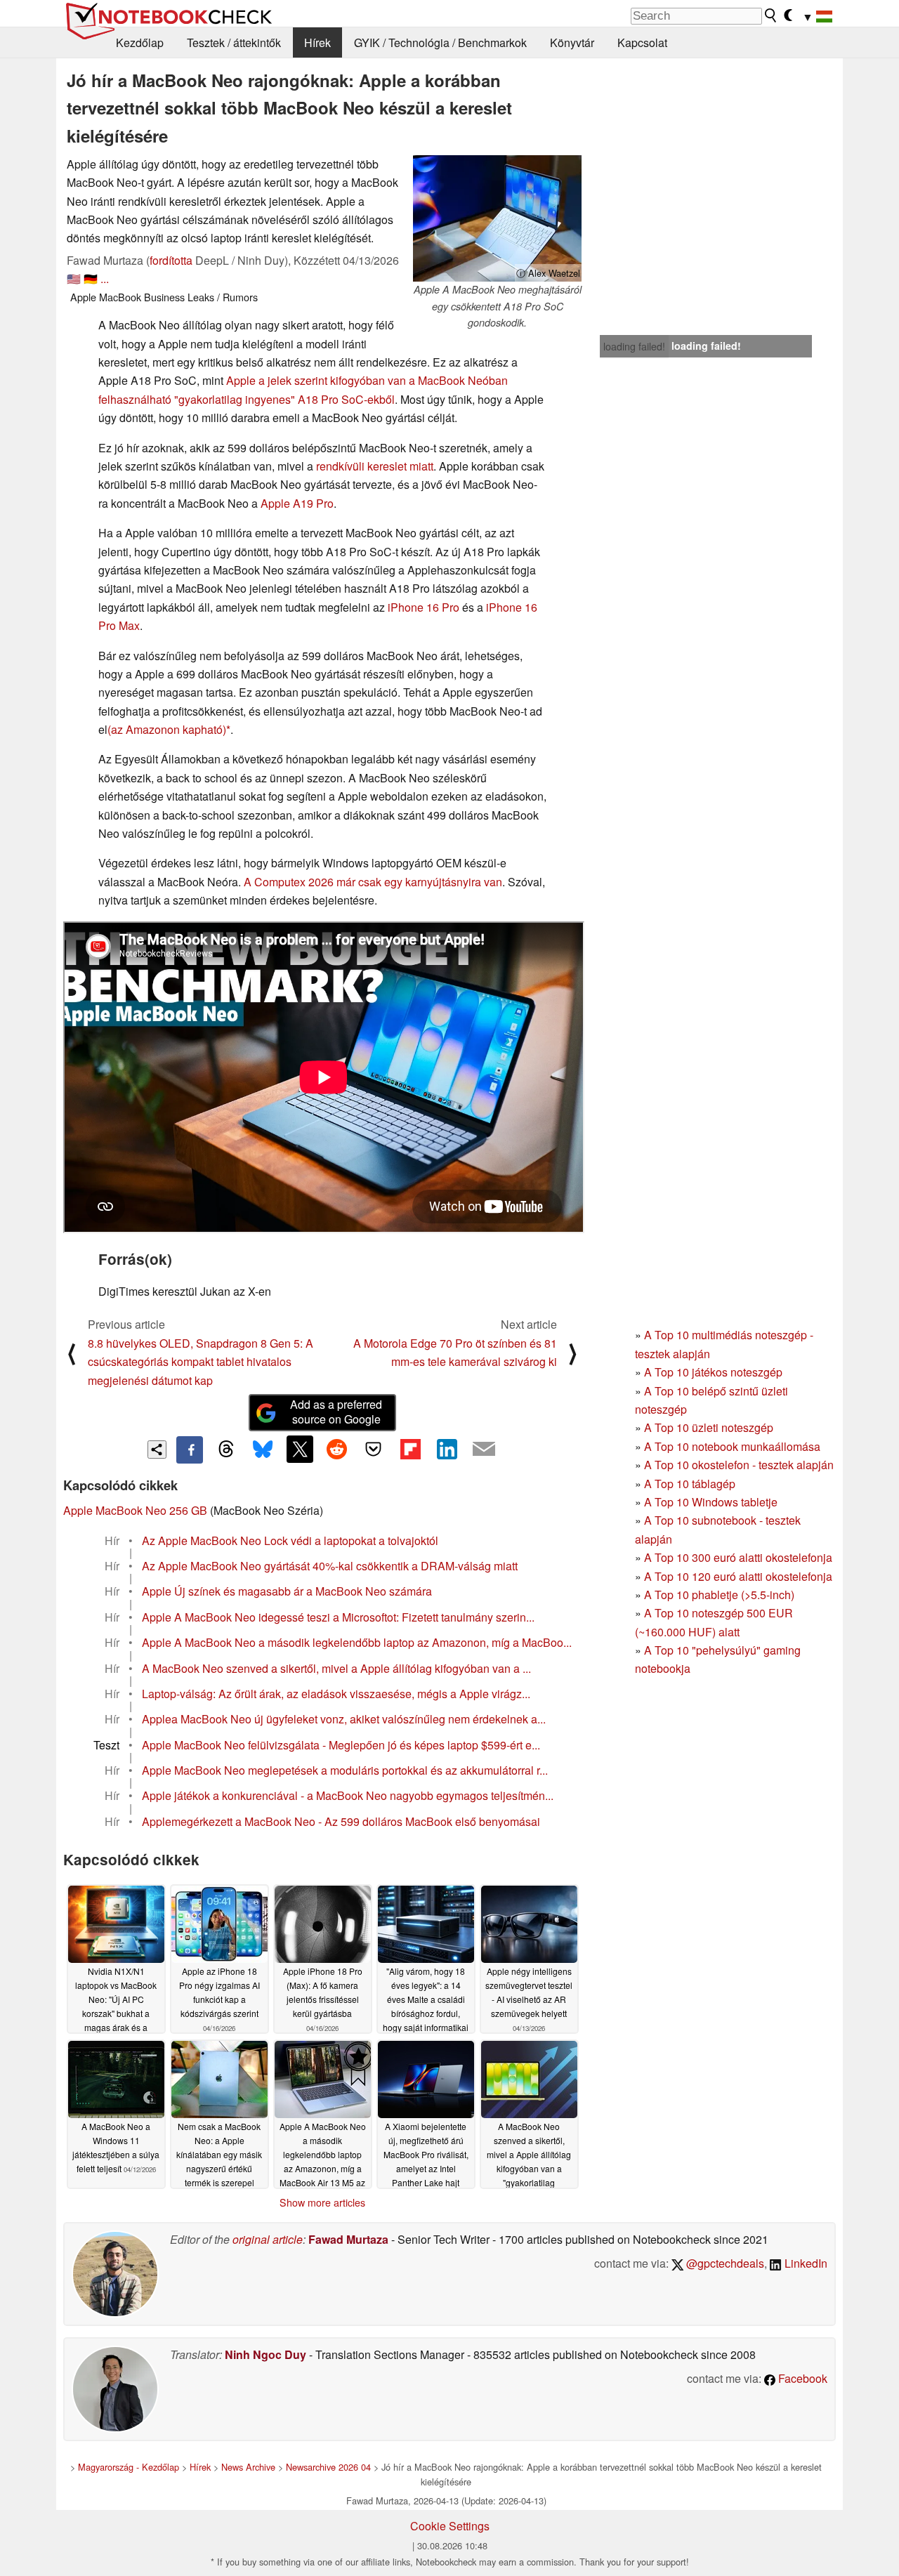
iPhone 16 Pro (424, 607)
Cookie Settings (450, 2526)
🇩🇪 (91, 278)
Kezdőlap (140, 42)
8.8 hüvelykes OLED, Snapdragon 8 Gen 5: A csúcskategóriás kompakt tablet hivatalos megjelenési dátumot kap (201, 1362)
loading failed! (634, 346)
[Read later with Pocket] (374, 1449)
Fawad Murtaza (348, 2239)
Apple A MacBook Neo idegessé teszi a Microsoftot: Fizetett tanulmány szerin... (338, 1617)
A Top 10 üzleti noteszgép (709, 1427)
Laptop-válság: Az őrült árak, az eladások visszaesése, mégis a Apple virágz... (336, 1694)
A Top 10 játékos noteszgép (713, 1372)
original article (268, 2239)
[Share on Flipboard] (410, 1449)
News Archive (248, 2467)
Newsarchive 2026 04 (328, 2467)
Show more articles (322, 2202)
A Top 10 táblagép (690, 1484)
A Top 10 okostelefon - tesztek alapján (739, 1465)
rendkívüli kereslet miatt (375, 466)
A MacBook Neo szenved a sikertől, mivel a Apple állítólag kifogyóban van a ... (336, 1668)
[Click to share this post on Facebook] (190, 1450)
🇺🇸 (74, 278)
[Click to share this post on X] (300, 1449)
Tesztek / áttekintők (234, 42)
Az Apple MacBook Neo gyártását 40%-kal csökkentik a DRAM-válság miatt (330, 1566)
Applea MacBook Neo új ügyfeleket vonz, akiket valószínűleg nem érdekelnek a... (344, 1719)
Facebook (801, 2378)
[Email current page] (484, 1450)
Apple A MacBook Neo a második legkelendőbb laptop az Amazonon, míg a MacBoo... (357, 1642)
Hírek (317, 42)
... (105, 278)
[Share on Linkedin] (447, 1449)
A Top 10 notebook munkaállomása (732, 1446)
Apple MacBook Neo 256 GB (135, 1510)
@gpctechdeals (724, 2263)
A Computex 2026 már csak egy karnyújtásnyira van (373, 882)
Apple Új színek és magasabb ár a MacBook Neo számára (287, 1591)
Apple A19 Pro (297, 503)
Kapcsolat (642, 42)
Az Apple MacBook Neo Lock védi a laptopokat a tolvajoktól (290, 1540)
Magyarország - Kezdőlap (129, 2467)
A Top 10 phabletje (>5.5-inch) (719, 1595)
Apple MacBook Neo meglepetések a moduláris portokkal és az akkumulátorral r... (345, 1770)
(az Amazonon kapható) (167, 729)
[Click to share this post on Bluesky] (263, 1450)
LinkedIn (805, 2263)
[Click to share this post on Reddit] (336, 1449)
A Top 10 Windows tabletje (711, 1502)
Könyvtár (572, 42)
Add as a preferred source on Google (336, 1412)
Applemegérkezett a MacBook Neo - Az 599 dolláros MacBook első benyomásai (341, 1821)
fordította (171, 260)
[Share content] (157, 1450)
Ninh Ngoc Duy (265, 2354)
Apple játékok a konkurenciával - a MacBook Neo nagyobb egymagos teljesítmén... (348, 1795)
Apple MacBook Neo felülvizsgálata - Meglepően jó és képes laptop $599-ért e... (341, 1745)
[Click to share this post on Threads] (226, 1450)
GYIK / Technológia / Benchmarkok (440, 42)
